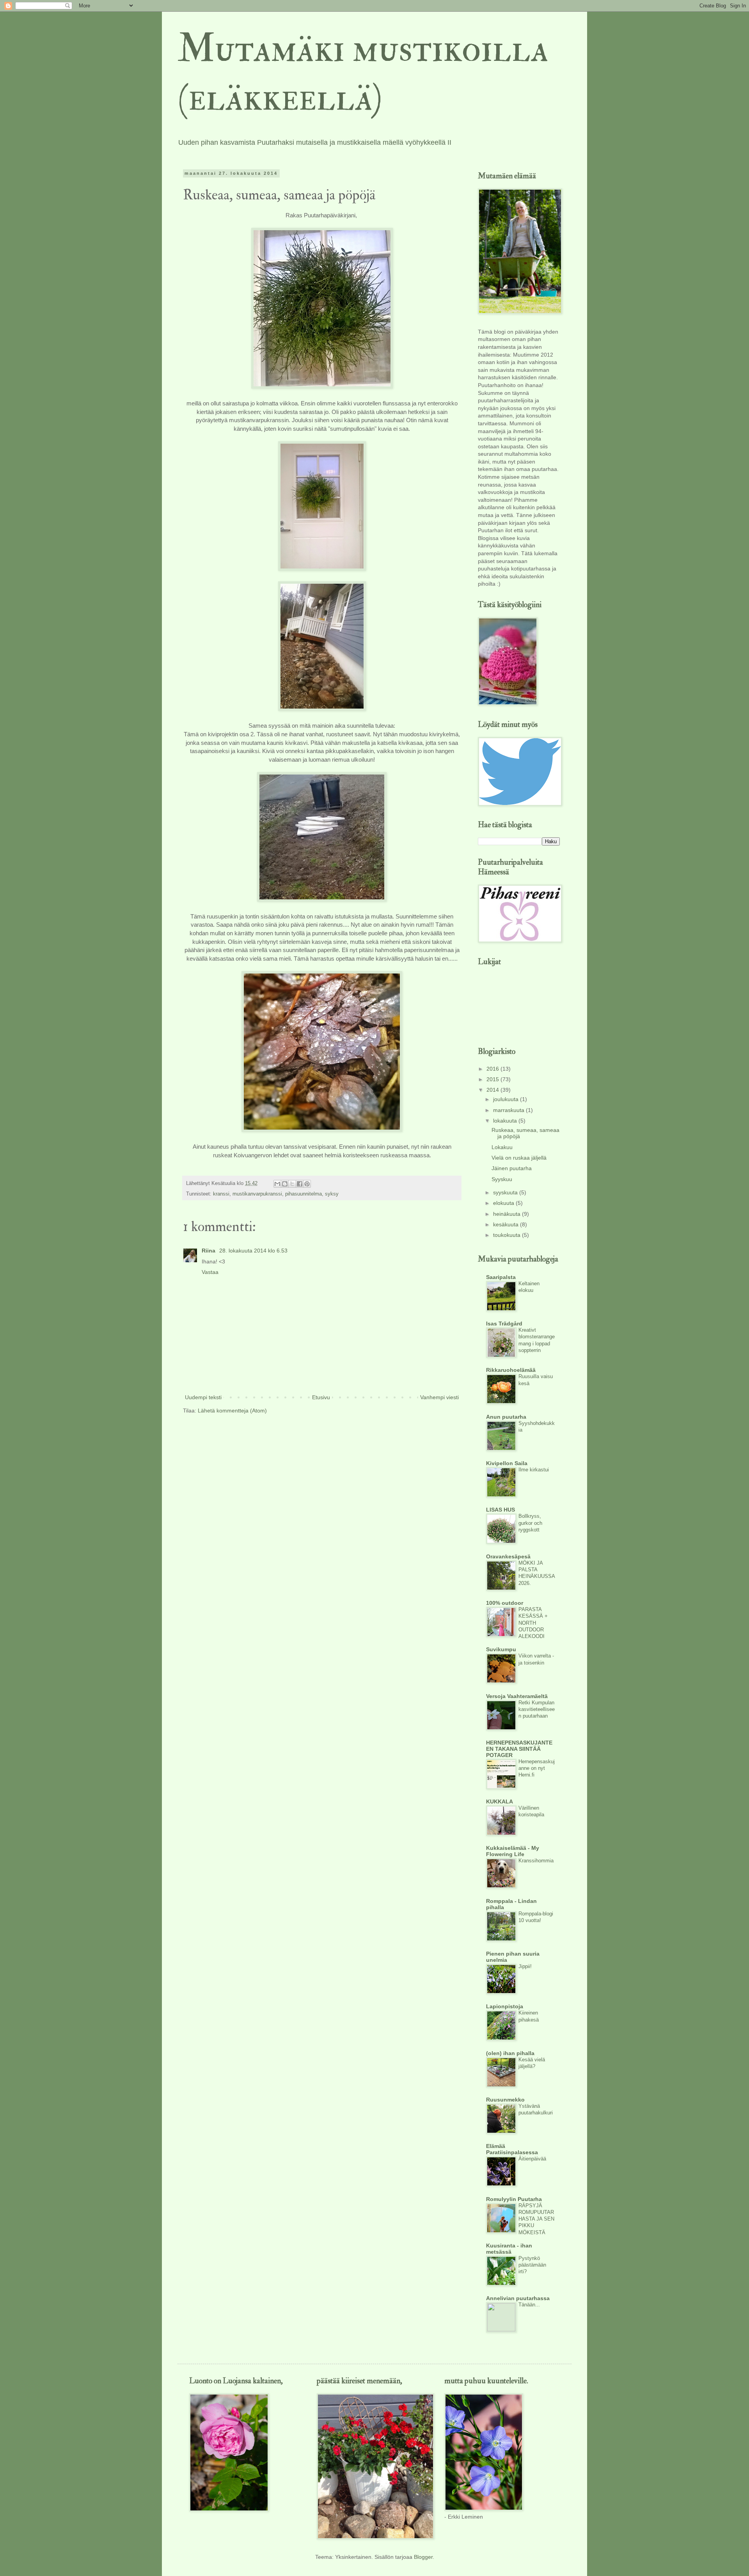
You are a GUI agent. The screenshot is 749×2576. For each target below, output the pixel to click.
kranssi (221, 1194)
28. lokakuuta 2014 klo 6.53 (253, 1251)
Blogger (423, 2557)
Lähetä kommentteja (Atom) (232, 1411)
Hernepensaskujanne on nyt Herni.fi (537, 1768)
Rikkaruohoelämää (511, 1370)
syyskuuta (506, 1192)
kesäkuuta (507, 1224)
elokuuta (504, 1203)
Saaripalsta (501, 1277)
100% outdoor (505, 1603)
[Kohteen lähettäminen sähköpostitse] (277, 1184)
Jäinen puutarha (512, 1168)
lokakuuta (506, 1121)
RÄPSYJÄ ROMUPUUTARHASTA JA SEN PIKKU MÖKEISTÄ (536, 2219)
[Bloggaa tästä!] (285, 1184)
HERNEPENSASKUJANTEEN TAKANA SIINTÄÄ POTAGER (519, 1749)
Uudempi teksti (203, 1397)
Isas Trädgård (504, 1324)
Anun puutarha (506, 1417)
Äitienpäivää (532, 2159)
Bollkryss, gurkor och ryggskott (530, 1523)
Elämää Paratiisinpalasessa (512, 2149)
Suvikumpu (501, 1649)
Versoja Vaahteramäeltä (517, 1696)
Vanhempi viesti (439, 1397)
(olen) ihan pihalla (510, 2053)
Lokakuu (502, 1147)
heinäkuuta (508, 1214)
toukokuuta (508, 1235)
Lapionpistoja (505, 2006)
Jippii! (525, 1966)
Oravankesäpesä (508, 1556)
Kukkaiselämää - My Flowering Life (513, 1851)
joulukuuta (507, 1099)
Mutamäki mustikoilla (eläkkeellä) (363, 73)
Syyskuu (502, 1179)
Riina (209, 1251)
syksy (332, 1194)
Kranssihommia (536, 1861)
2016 (493, 1069)
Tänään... (529, 2305)
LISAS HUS (501, 1510)
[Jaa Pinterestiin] (307, 1184)
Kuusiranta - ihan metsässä (509, 2249)
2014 (493, 1090)
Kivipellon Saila (507, 1463)
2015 (493, 1079)
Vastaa (210, 1272)
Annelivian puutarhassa (518, 2298)
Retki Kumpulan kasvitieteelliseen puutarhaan (537, 1709)
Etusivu (321, 1397)
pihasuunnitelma (304, 1194)
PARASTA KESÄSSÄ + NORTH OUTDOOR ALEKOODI (533, 1623)
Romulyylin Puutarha (514, 2199)
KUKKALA (500, 1801)
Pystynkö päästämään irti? (532, 2265)
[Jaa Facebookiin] (300, 1184)
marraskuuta (509, 1110)
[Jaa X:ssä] (292, 1184)
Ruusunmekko (505, 2100)
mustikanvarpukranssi (257, 1194)
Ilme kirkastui (534, 1470)
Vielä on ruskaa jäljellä (519, 1158)
